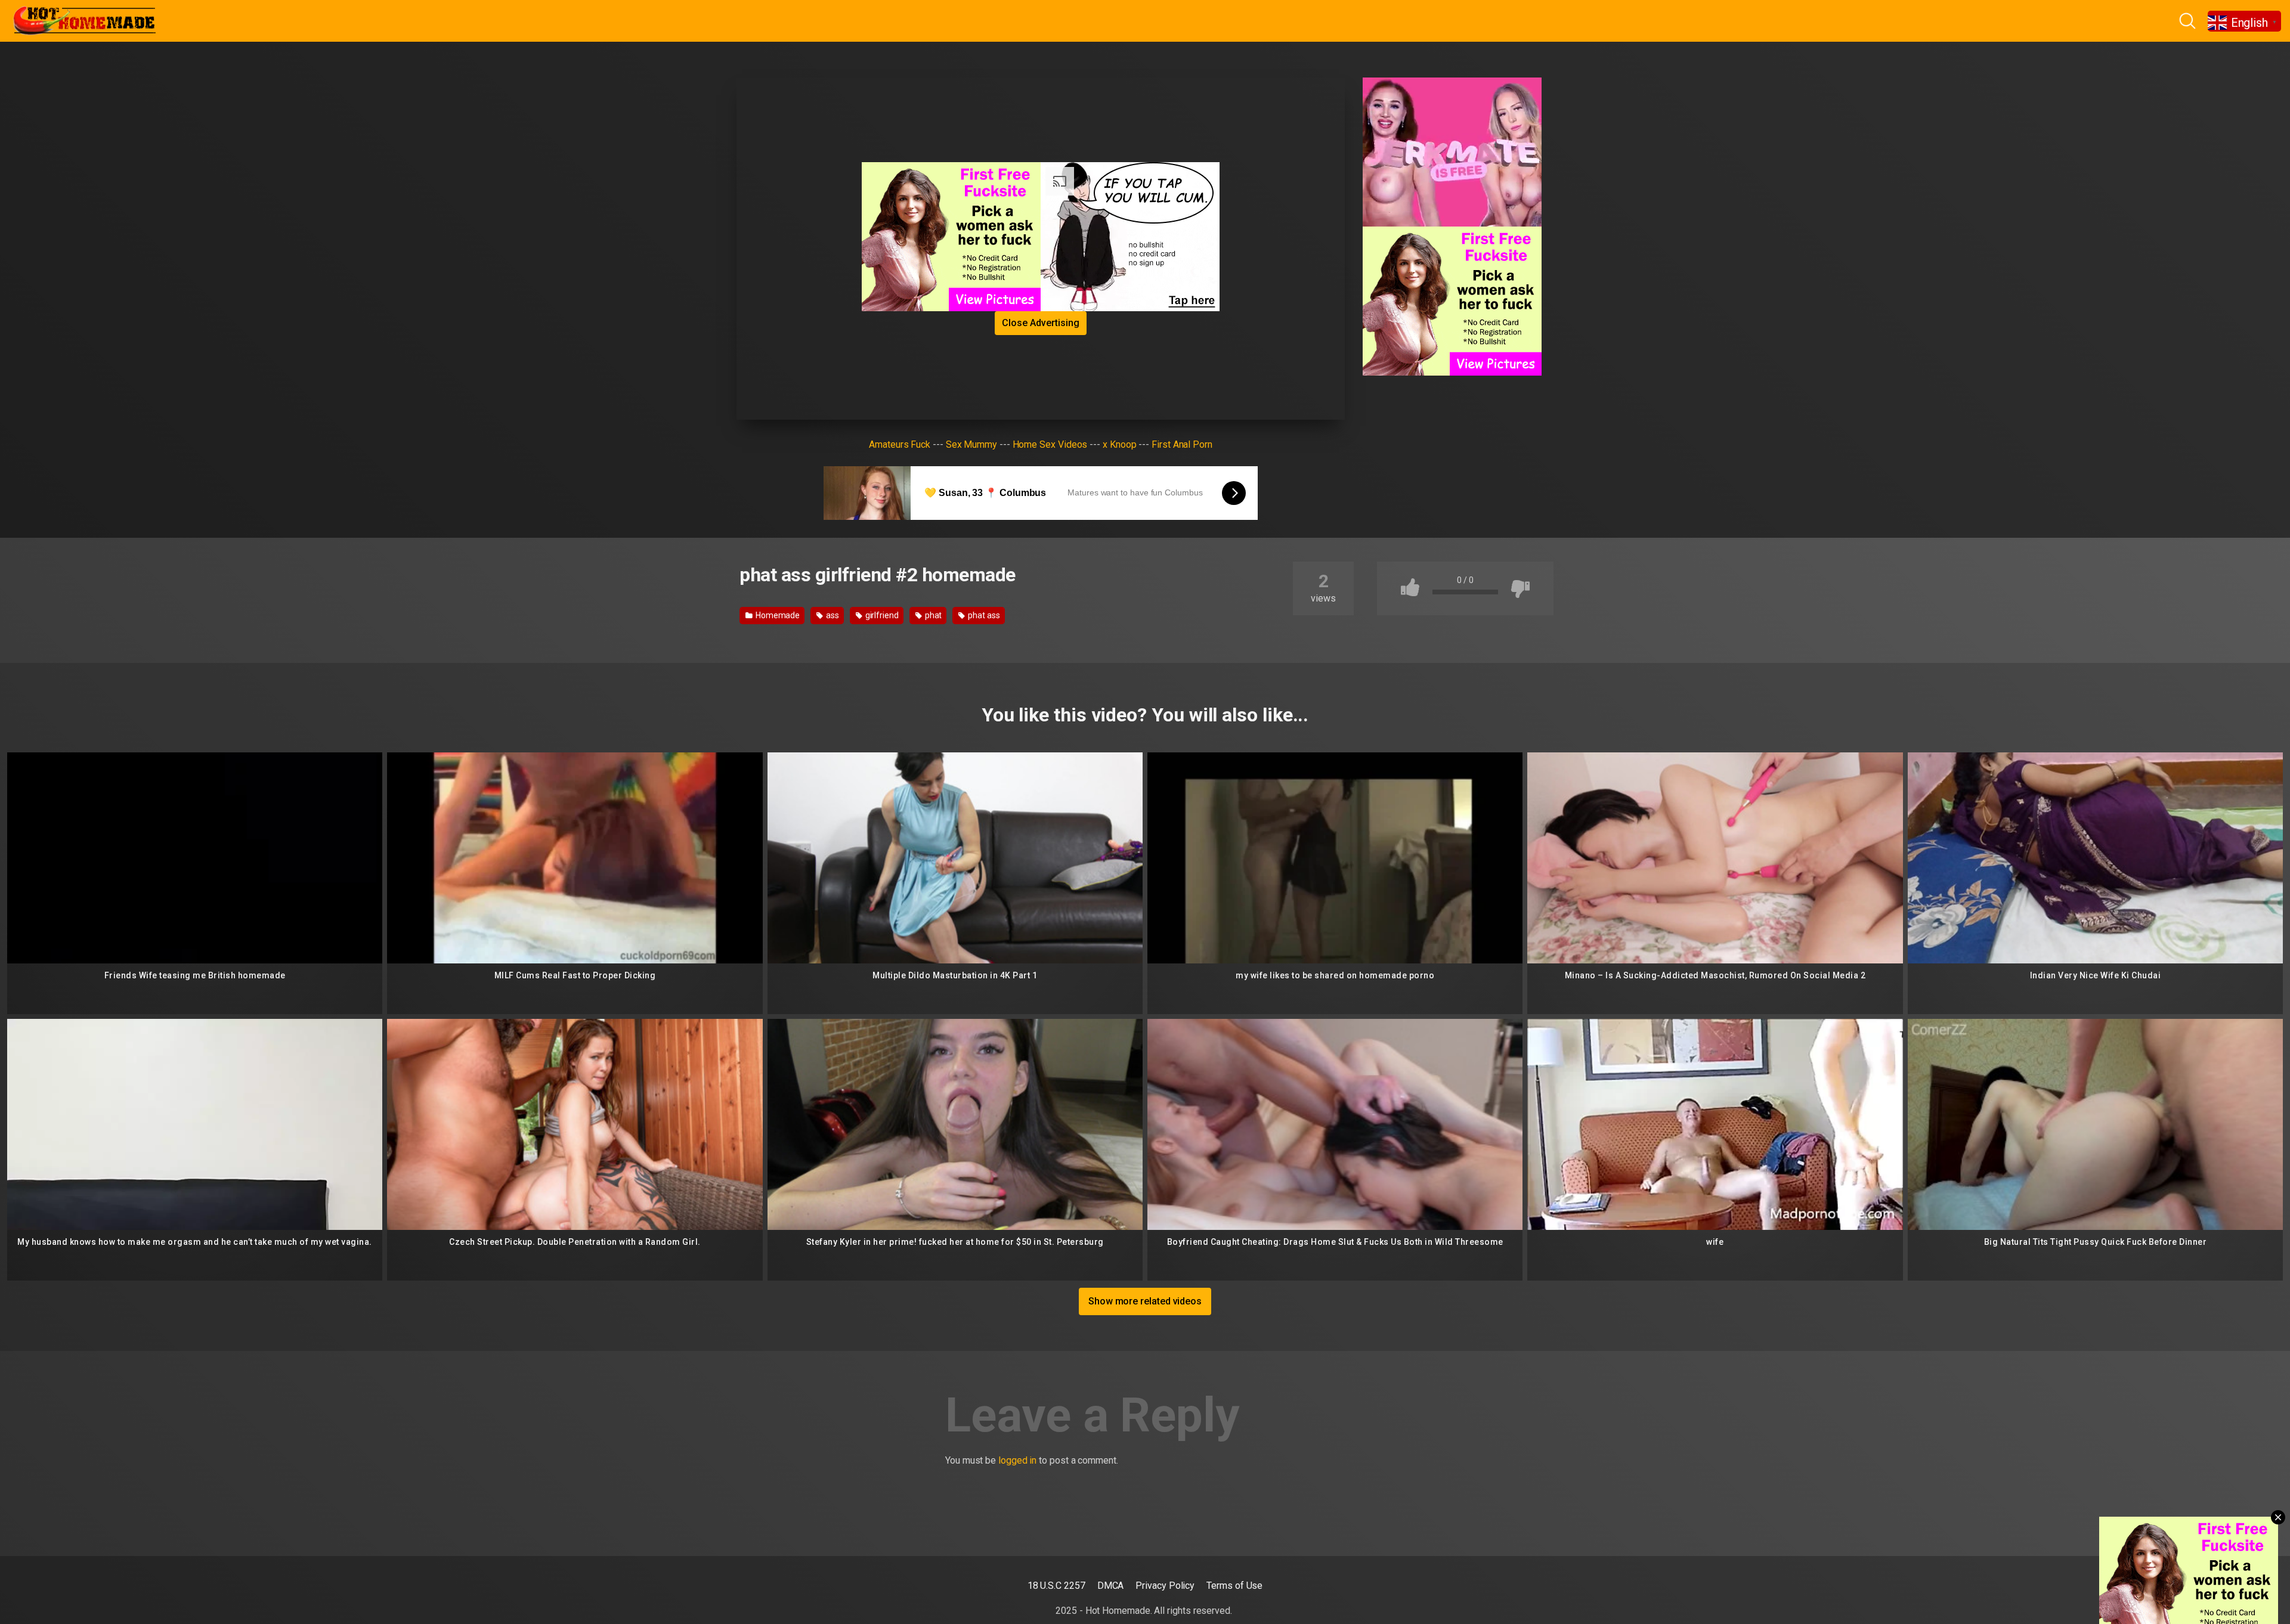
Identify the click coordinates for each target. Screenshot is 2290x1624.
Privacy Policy (1165, 1586)
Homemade (777, 615)
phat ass (983, 615)
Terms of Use (1234, 1586)
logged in (1017, 1460)
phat (933, 615)
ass (832, 615)
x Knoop (1119, 444)
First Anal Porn (1182, 444)
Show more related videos (1145, 1301)
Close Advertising (1041, 323)
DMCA (1111, 1586)
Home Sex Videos (1050, 444)
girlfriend (881, 615)
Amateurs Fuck (900, 444)
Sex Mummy (971, 444)
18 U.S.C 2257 (1056, 1586)
